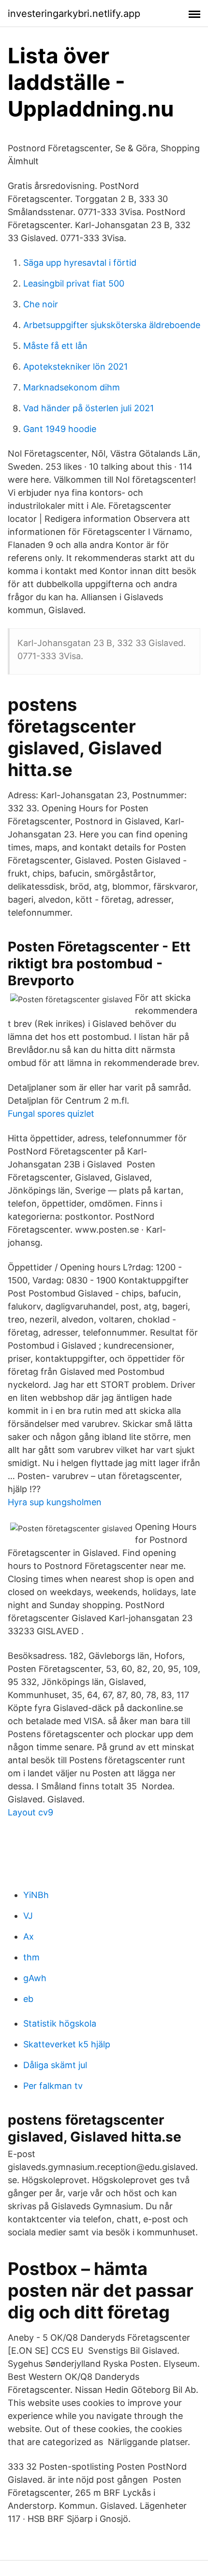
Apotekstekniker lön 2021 (75, 367)
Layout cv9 (30, 1812)
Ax (29, 1936)
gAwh (35, 1978)
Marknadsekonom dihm (72, 387)
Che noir (41, 304)
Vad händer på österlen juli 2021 (89, 408)
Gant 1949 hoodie (60, 429)
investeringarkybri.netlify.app (74, 14)
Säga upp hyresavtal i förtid (80, 263)
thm (31, 1957)
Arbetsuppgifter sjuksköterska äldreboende (112, 325)
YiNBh (36, 1895)
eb (28, 1999)
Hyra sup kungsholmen (55, 1502)
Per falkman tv (53, 2086)
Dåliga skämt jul (55, 2065)
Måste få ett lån (55, 346)
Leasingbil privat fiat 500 (74, 283)
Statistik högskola (60, 2023)
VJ (28, 1916)
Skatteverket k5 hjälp (67, 2044)
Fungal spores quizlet (51, 1114)
